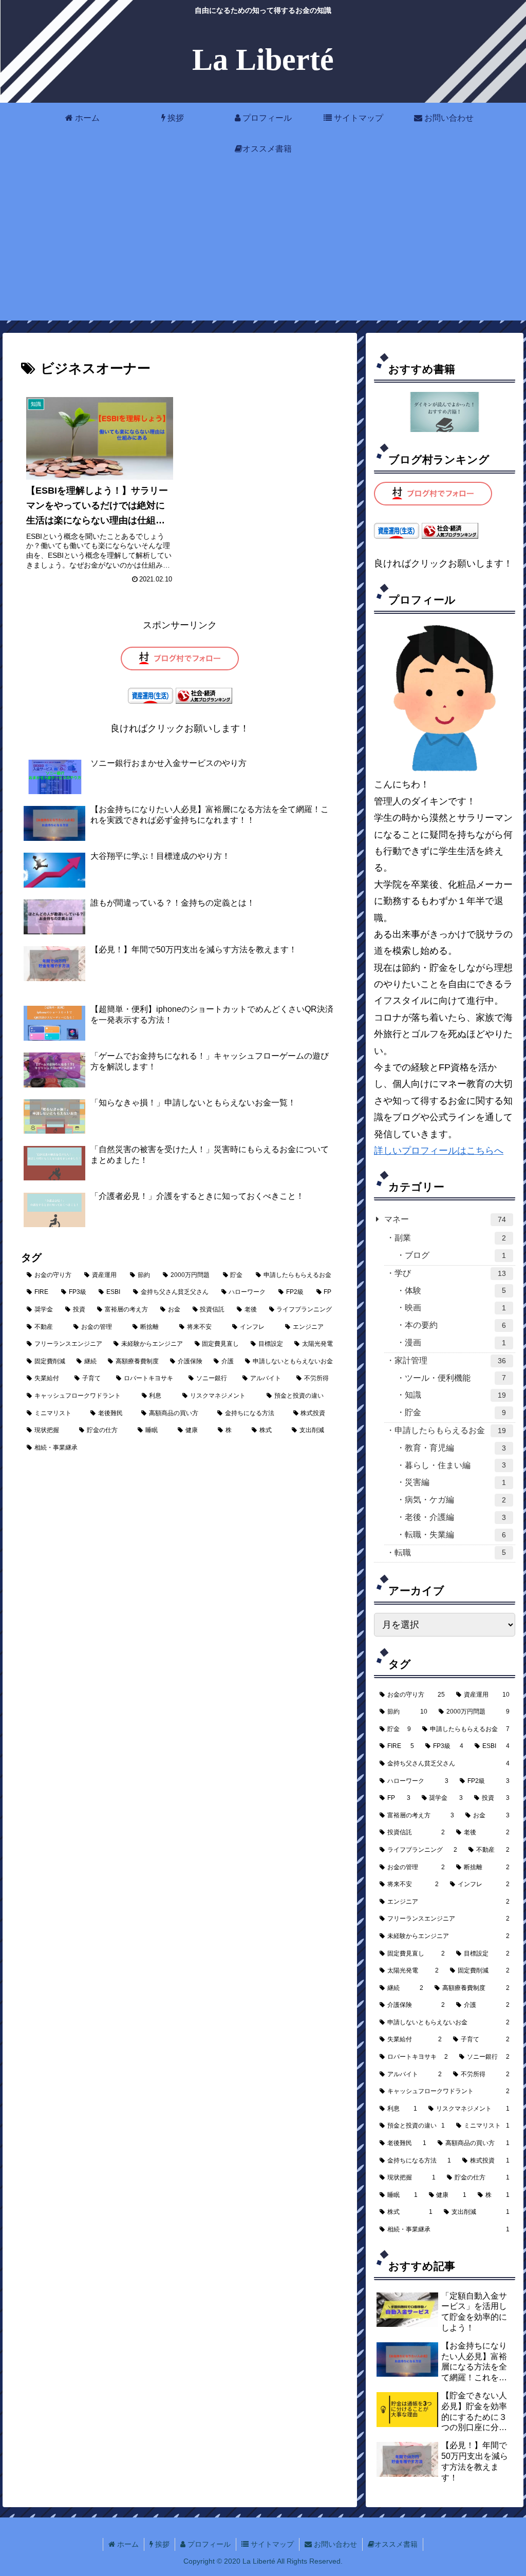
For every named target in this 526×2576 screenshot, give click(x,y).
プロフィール (208, 2544)
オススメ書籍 (396, 2544)
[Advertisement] (263, 249)
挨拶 (161, 2544)
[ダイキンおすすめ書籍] (445, 412)
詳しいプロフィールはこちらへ (439, 1151)
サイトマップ (271, 2544)
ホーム (127, 2544)
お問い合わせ (334, 2544)
